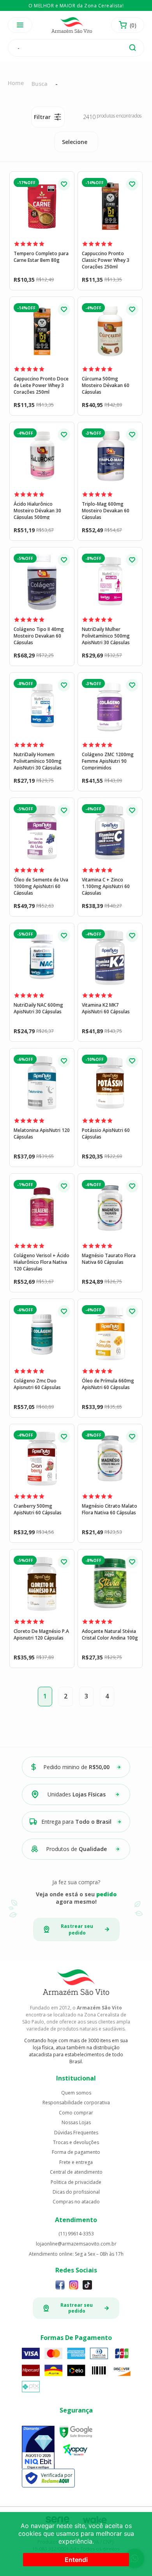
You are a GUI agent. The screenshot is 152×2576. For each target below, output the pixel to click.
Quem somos (76, 2093)
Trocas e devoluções (76, 2143)
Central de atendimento (76, 2172)
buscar (133, 48)
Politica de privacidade (76, 2182)
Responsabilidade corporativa (76, 2103)
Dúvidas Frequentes (76, 2133)
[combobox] (76, 142)
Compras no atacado (76, 2202)
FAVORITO (64, 184)
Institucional (76, 2078)
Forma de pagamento (76, 2152)
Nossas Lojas (76, 2123)
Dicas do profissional (76, 2192)
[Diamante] (38, 2448)
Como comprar (76, 2113)
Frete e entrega (76, 2162)
